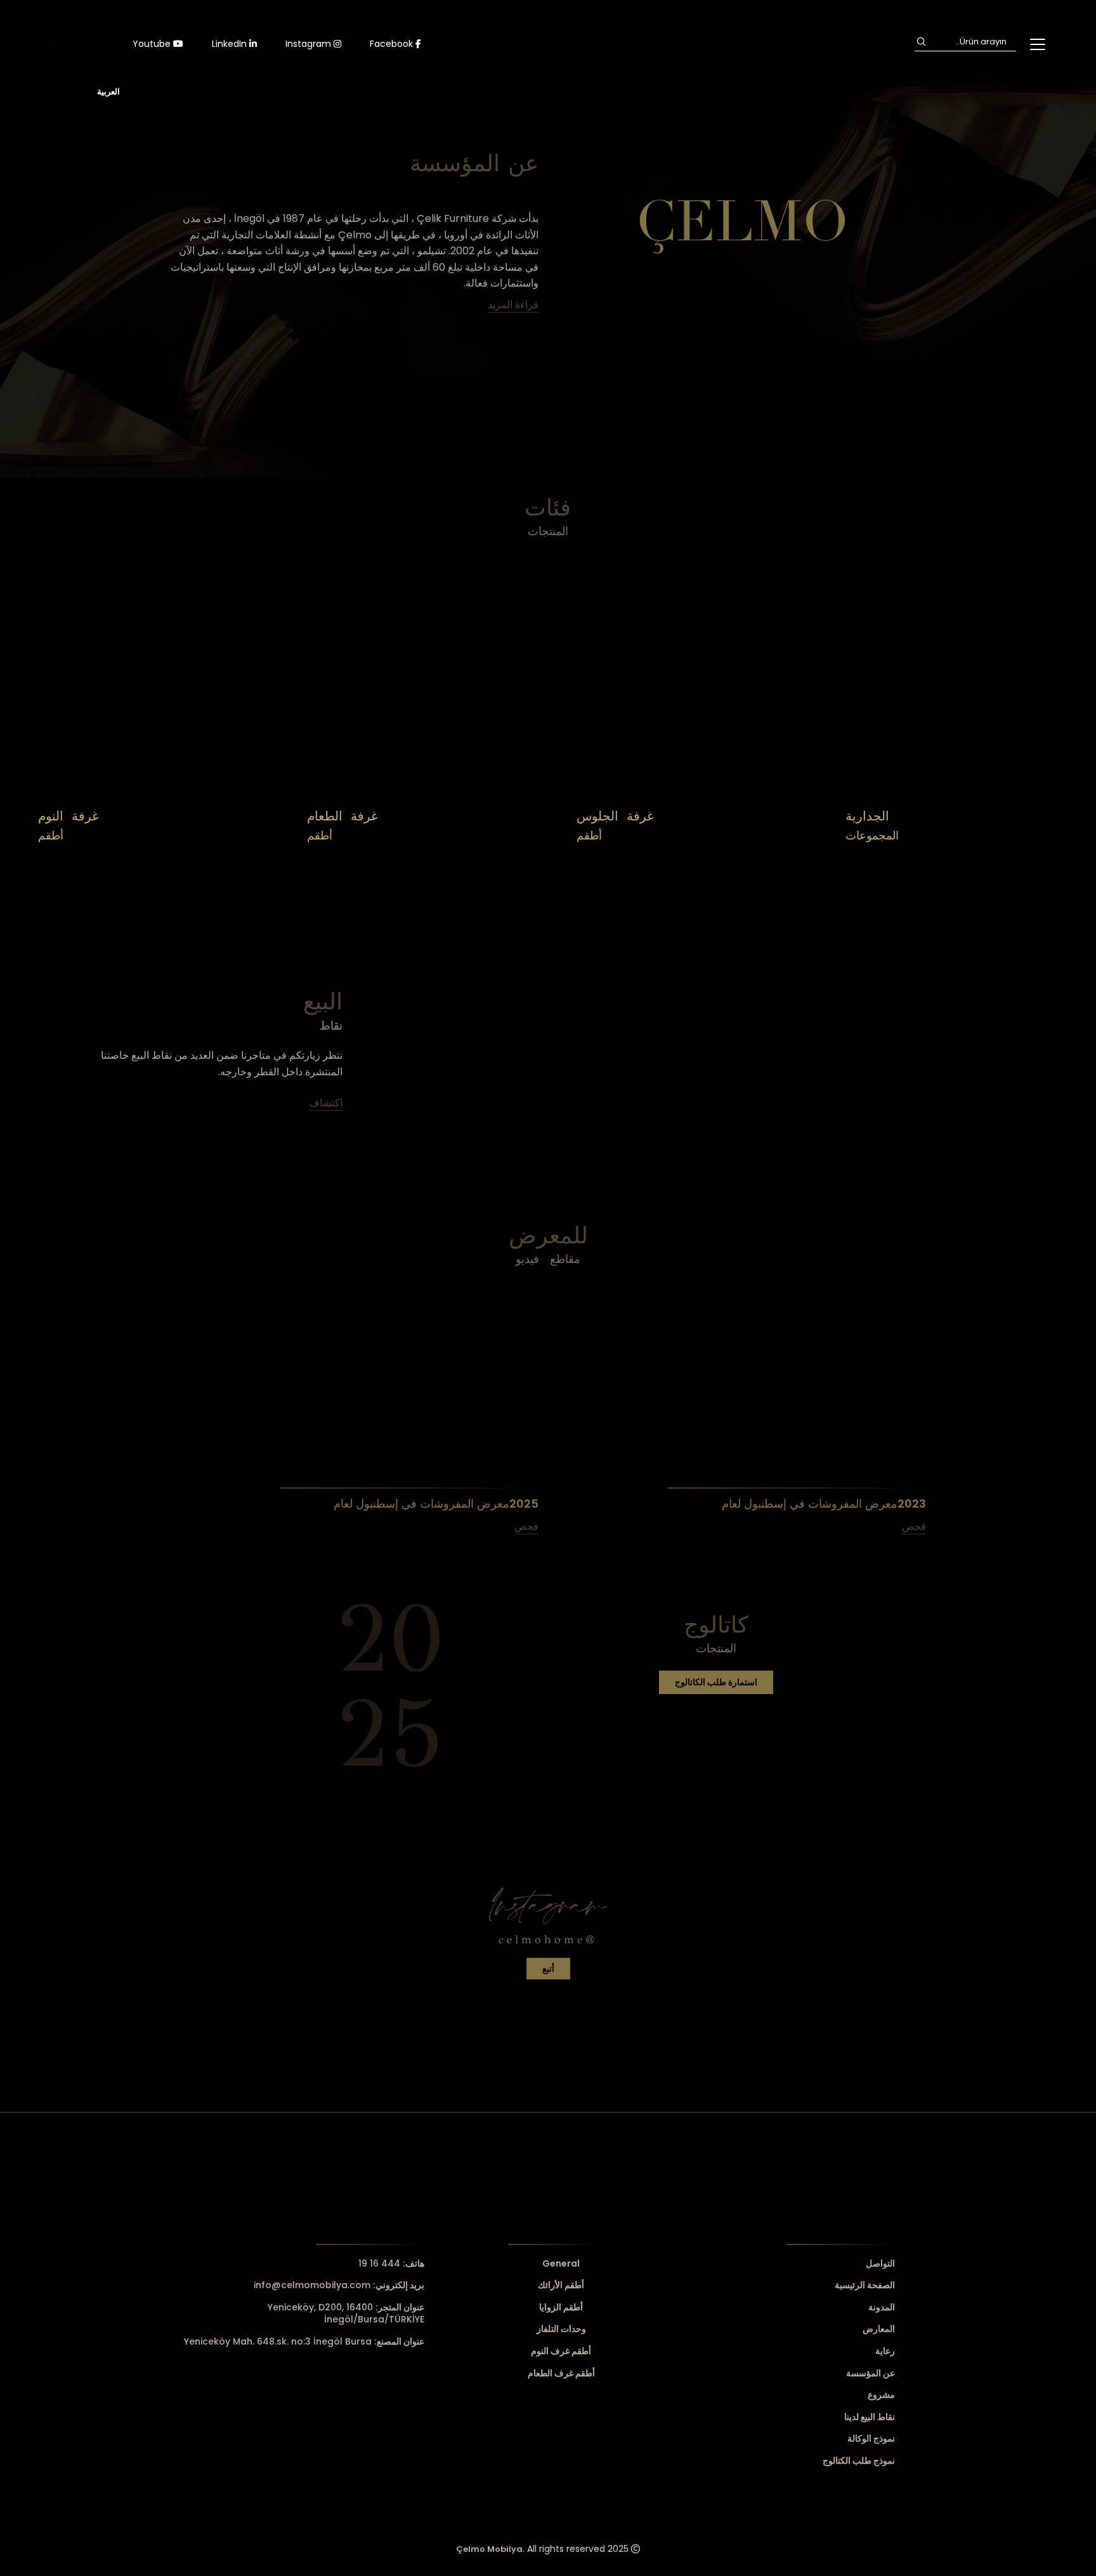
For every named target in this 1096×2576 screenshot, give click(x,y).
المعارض (879, 2329)
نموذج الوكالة (871, 2439)
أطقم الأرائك (561, 2285)
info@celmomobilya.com (339, 2285)
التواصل (880, 2264)
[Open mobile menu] (1037, 44)
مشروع (881, 2395)
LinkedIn (231, 44)
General (561, 2264)
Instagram (310, 44)
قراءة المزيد (513, 305)
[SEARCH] (921, 42)
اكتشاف (229, 858)
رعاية (885, 2351)
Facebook (393, 44)
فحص (526, 1526)
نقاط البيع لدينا (870, 2417)
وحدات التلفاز (561, 2329)
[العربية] (85, 44)
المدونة (882, 2307)
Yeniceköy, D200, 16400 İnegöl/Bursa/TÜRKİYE (346, 2314)
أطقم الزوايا (561, 2307)
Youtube (153, 44)
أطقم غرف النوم (561, 2351)
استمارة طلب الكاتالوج (716, 1682)
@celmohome (548, 1939)
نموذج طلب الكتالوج (859, 2461)
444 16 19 (391, 2263)
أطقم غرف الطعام (561, 2373)
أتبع (548, 1969)
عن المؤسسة (871, 2373)
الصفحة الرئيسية (865, 2285)
